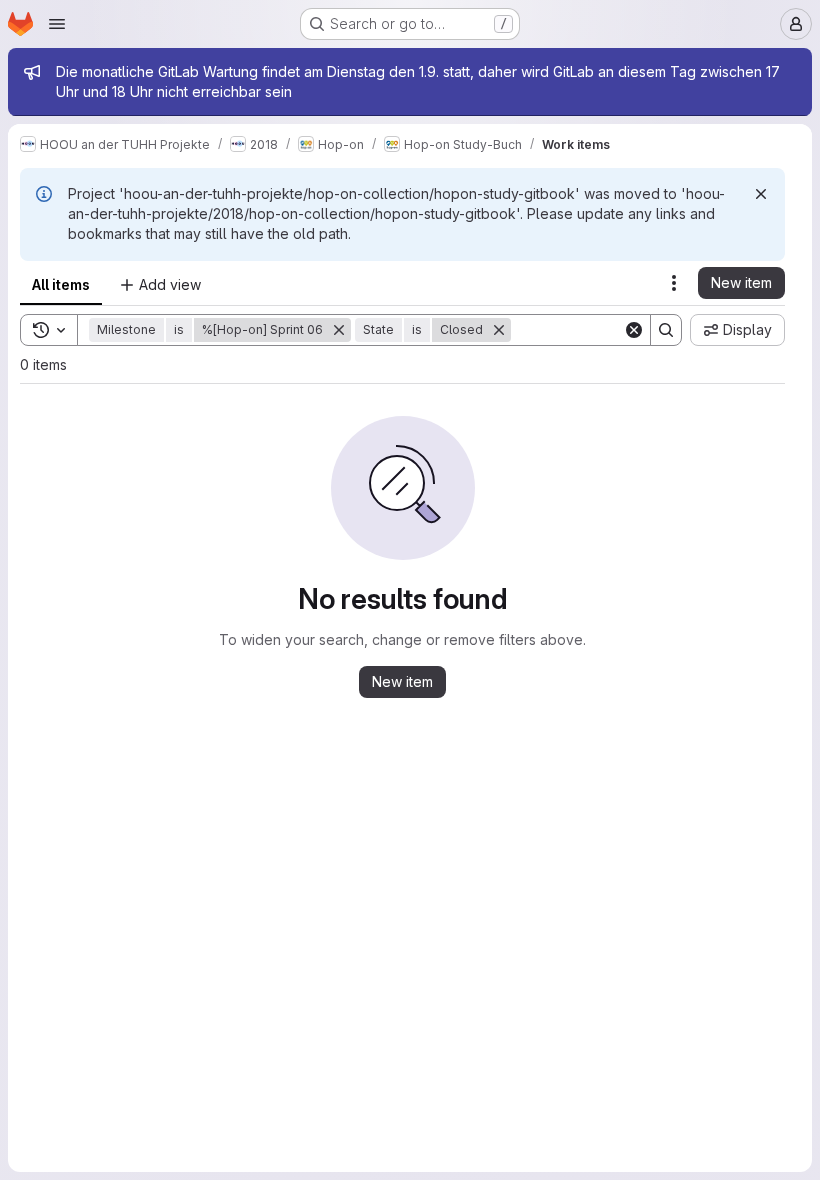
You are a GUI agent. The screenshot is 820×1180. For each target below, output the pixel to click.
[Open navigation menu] (57, 24)
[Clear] (634, 330)
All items (61, 284)
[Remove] (339, 330)
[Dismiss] (761, 194)
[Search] (666, 330)
